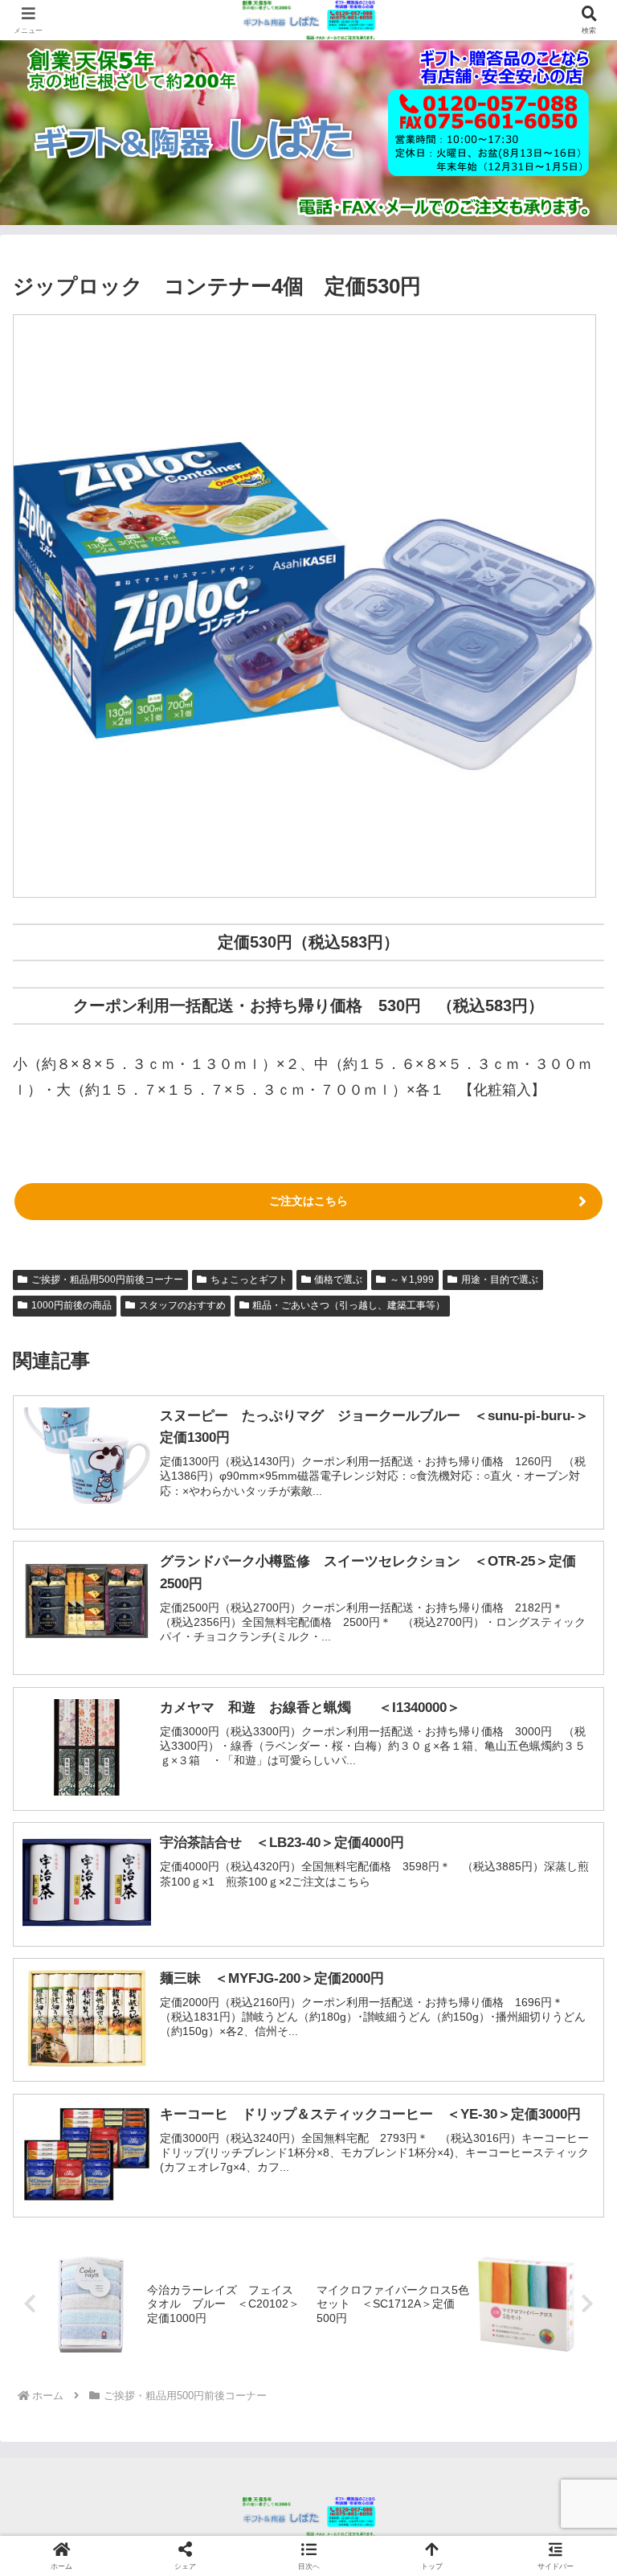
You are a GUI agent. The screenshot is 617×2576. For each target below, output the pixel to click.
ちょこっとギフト (249, 1280)
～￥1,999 (412, 1280)
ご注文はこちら (308, 1201)
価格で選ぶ (338, 1280)
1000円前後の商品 (72, 1305)
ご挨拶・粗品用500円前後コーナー (107, 1280)
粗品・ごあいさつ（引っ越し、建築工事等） (349, 1305)
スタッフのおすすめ (182, 1305)
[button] (570, 2219)
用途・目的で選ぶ (500, 1280)
